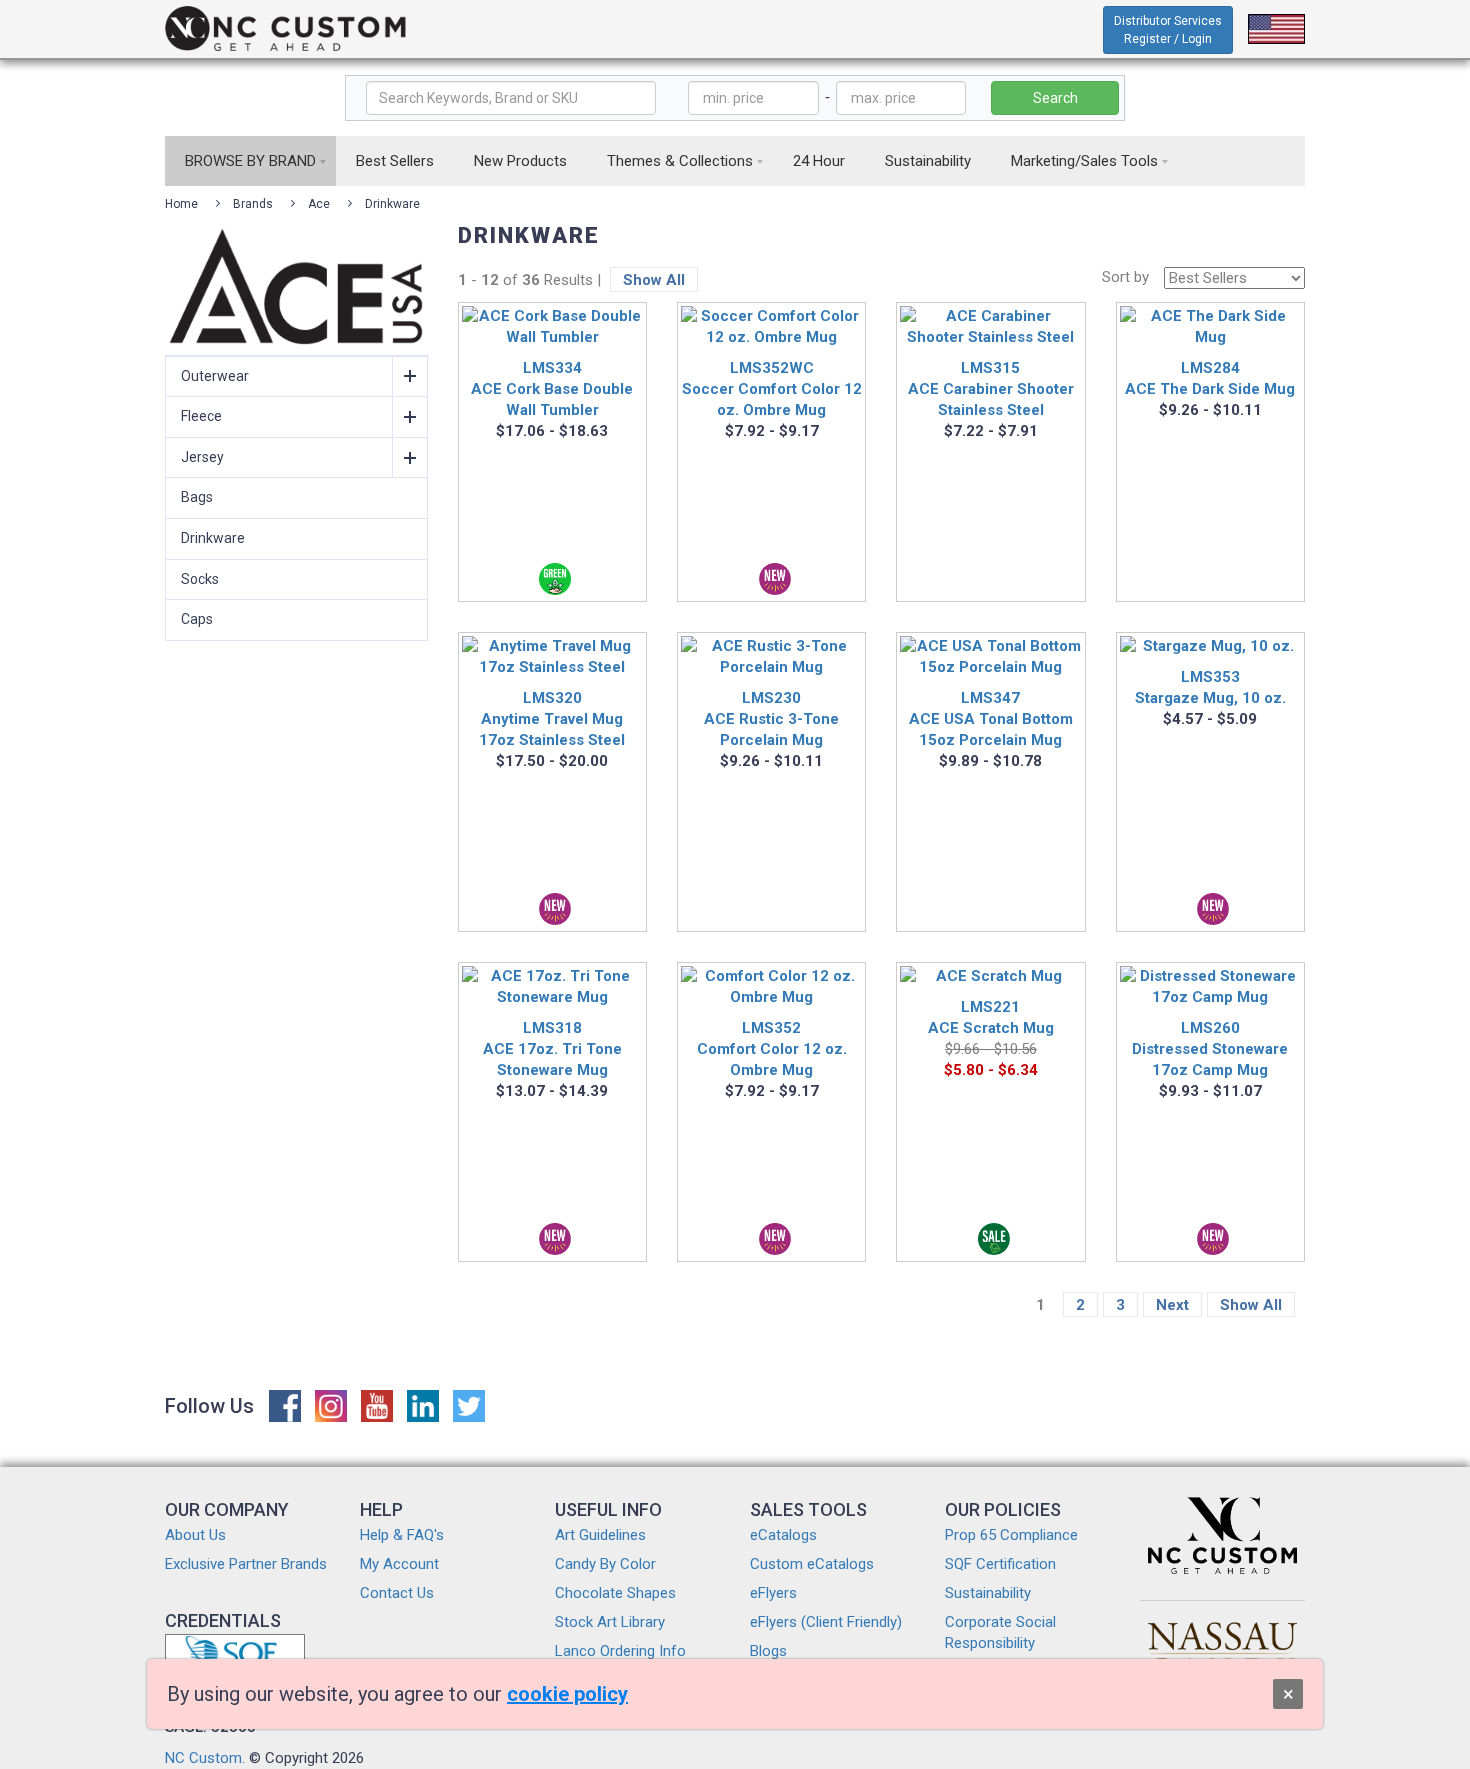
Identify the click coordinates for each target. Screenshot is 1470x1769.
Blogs (768, 1651)
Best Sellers (395, 161)
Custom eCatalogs (812, 1564)
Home (181, 204)
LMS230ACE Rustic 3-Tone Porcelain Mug (771, 719)
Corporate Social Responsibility (1000, 1632)
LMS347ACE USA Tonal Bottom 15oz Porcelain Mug (991, 719)
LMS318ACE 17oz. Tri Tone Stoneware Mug (552, 1049)
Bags (197, 497)
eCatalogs (783, 1535)
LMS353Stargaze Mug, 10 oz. (1210, 687)
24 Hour (819, 161)
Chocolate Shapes (615, 1593)
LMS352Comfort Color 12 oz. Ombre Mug (772, 1049)
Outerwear (215, 376)
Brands (253, 204)
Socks (200, 579)
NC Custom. (205, 1758)
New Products (520, 161)
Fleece (201, 416)
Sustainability (928, 161)
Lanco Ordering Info (620, 1651)
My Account (399, 1564)
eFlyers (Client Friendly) (826, 1622)
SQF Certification (1000, 1564)
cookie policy (567, 1694)
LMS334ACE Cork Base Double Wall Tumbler (552, 389)
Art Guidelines (600, 1535)
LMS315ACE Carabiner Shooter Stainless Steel (991, 389)
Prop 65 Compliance (1011, 1535)
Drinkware (392, 204)
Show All (654, 280)
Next (1172, 1305)
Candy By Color (605, 1564)
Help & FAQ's (402, 1535)
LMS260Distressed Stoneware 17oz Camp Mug (1210, 1049)
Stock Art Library (610, 1622)
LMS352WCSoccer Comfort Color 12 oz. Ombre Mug (772, 389)
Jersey (202, 457)
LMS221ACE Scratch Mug (991, 1017)
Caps (197, 619)
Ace (319, 204)
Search (1055, 98)
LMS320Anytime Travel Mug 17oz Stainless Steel (552, 719)
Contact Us (397, 1593)
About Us (195, 1535)
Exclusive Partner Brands (246, 1564)
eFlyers (773, 1593)
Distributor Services (1168, 30)
